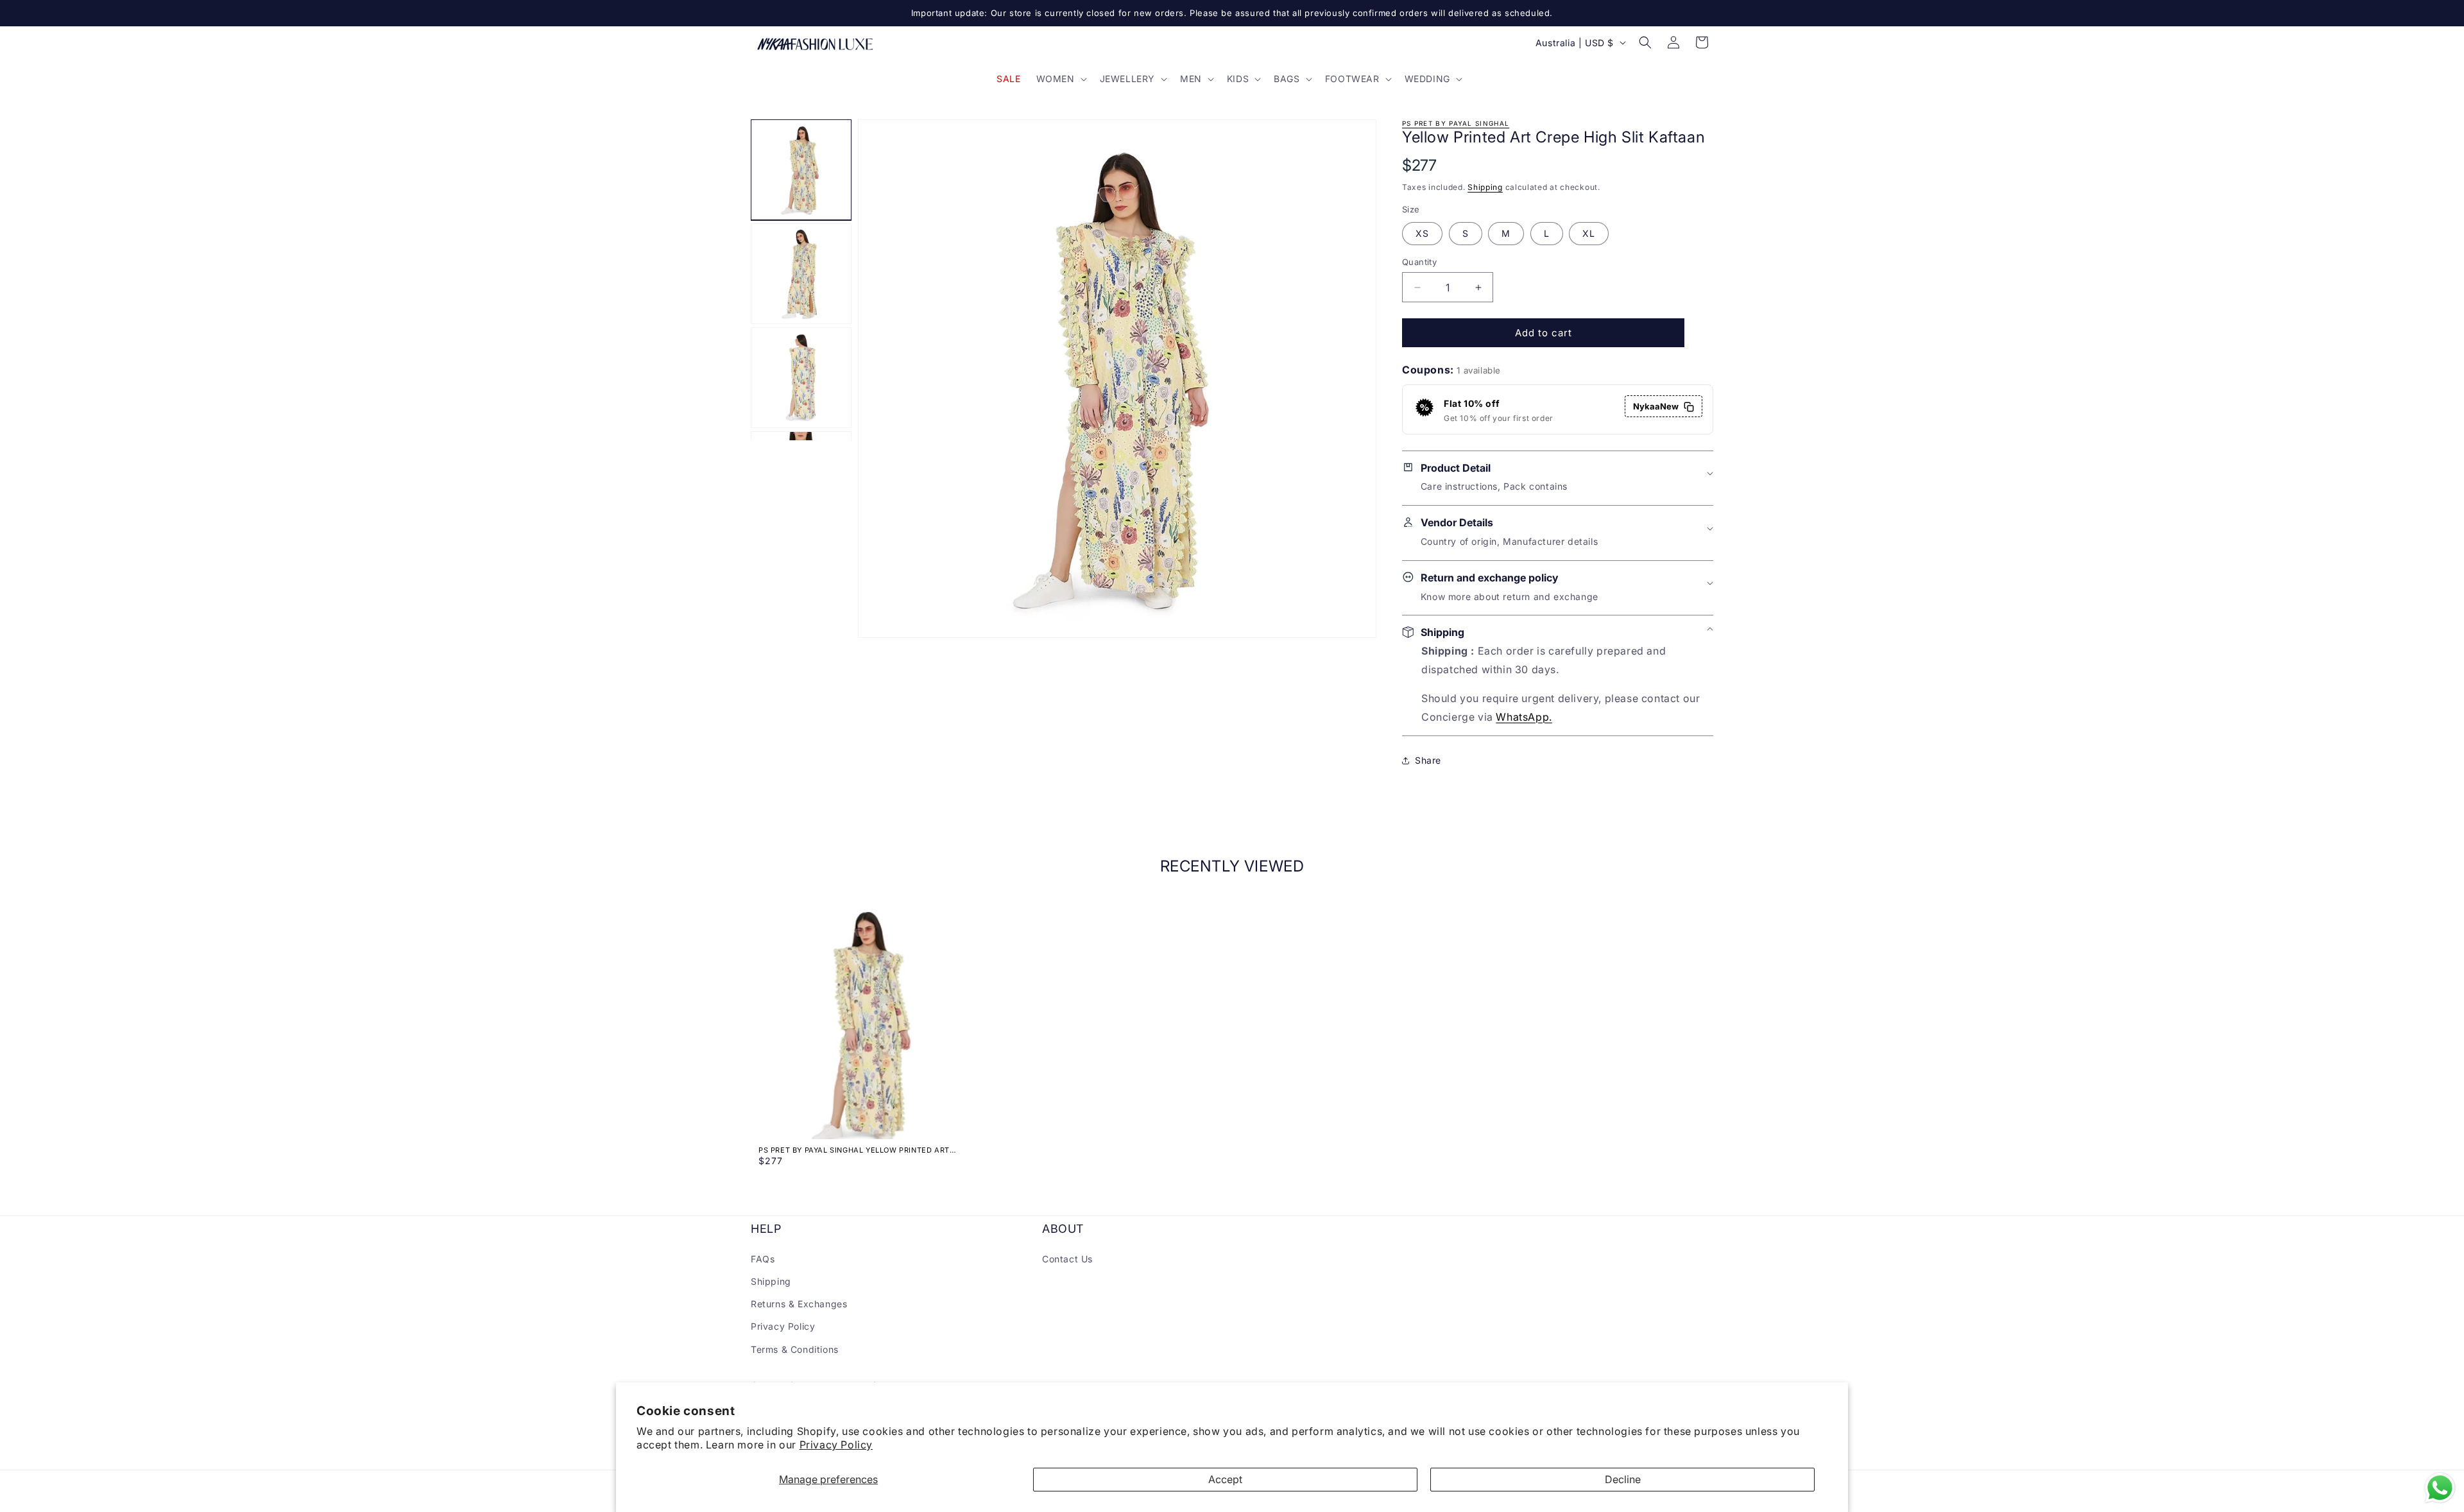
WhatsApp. (1524, 717)
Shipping (1485, 187)
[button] (1060, 79)
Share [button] (1428, 760)
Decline (1623, 1479)
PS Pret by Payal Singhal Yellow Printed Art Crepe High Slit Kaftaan (854, 1150)
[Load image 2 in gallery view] (801, 274)
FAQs (763, 1258)
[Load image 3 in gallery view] (801, 378)
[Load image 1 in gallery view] (801, 170)
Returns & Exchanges (799, 1304)
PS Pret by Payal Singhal (1456, 123)
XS (1422, 233)
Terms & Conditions (795, 1349)
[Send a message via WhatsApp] (2440, 1488)
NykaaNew (1656, 407)
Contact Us (1067, 1258)
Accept (1225, 1479)
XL (1589, 233)
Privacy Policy (836, 1445)
